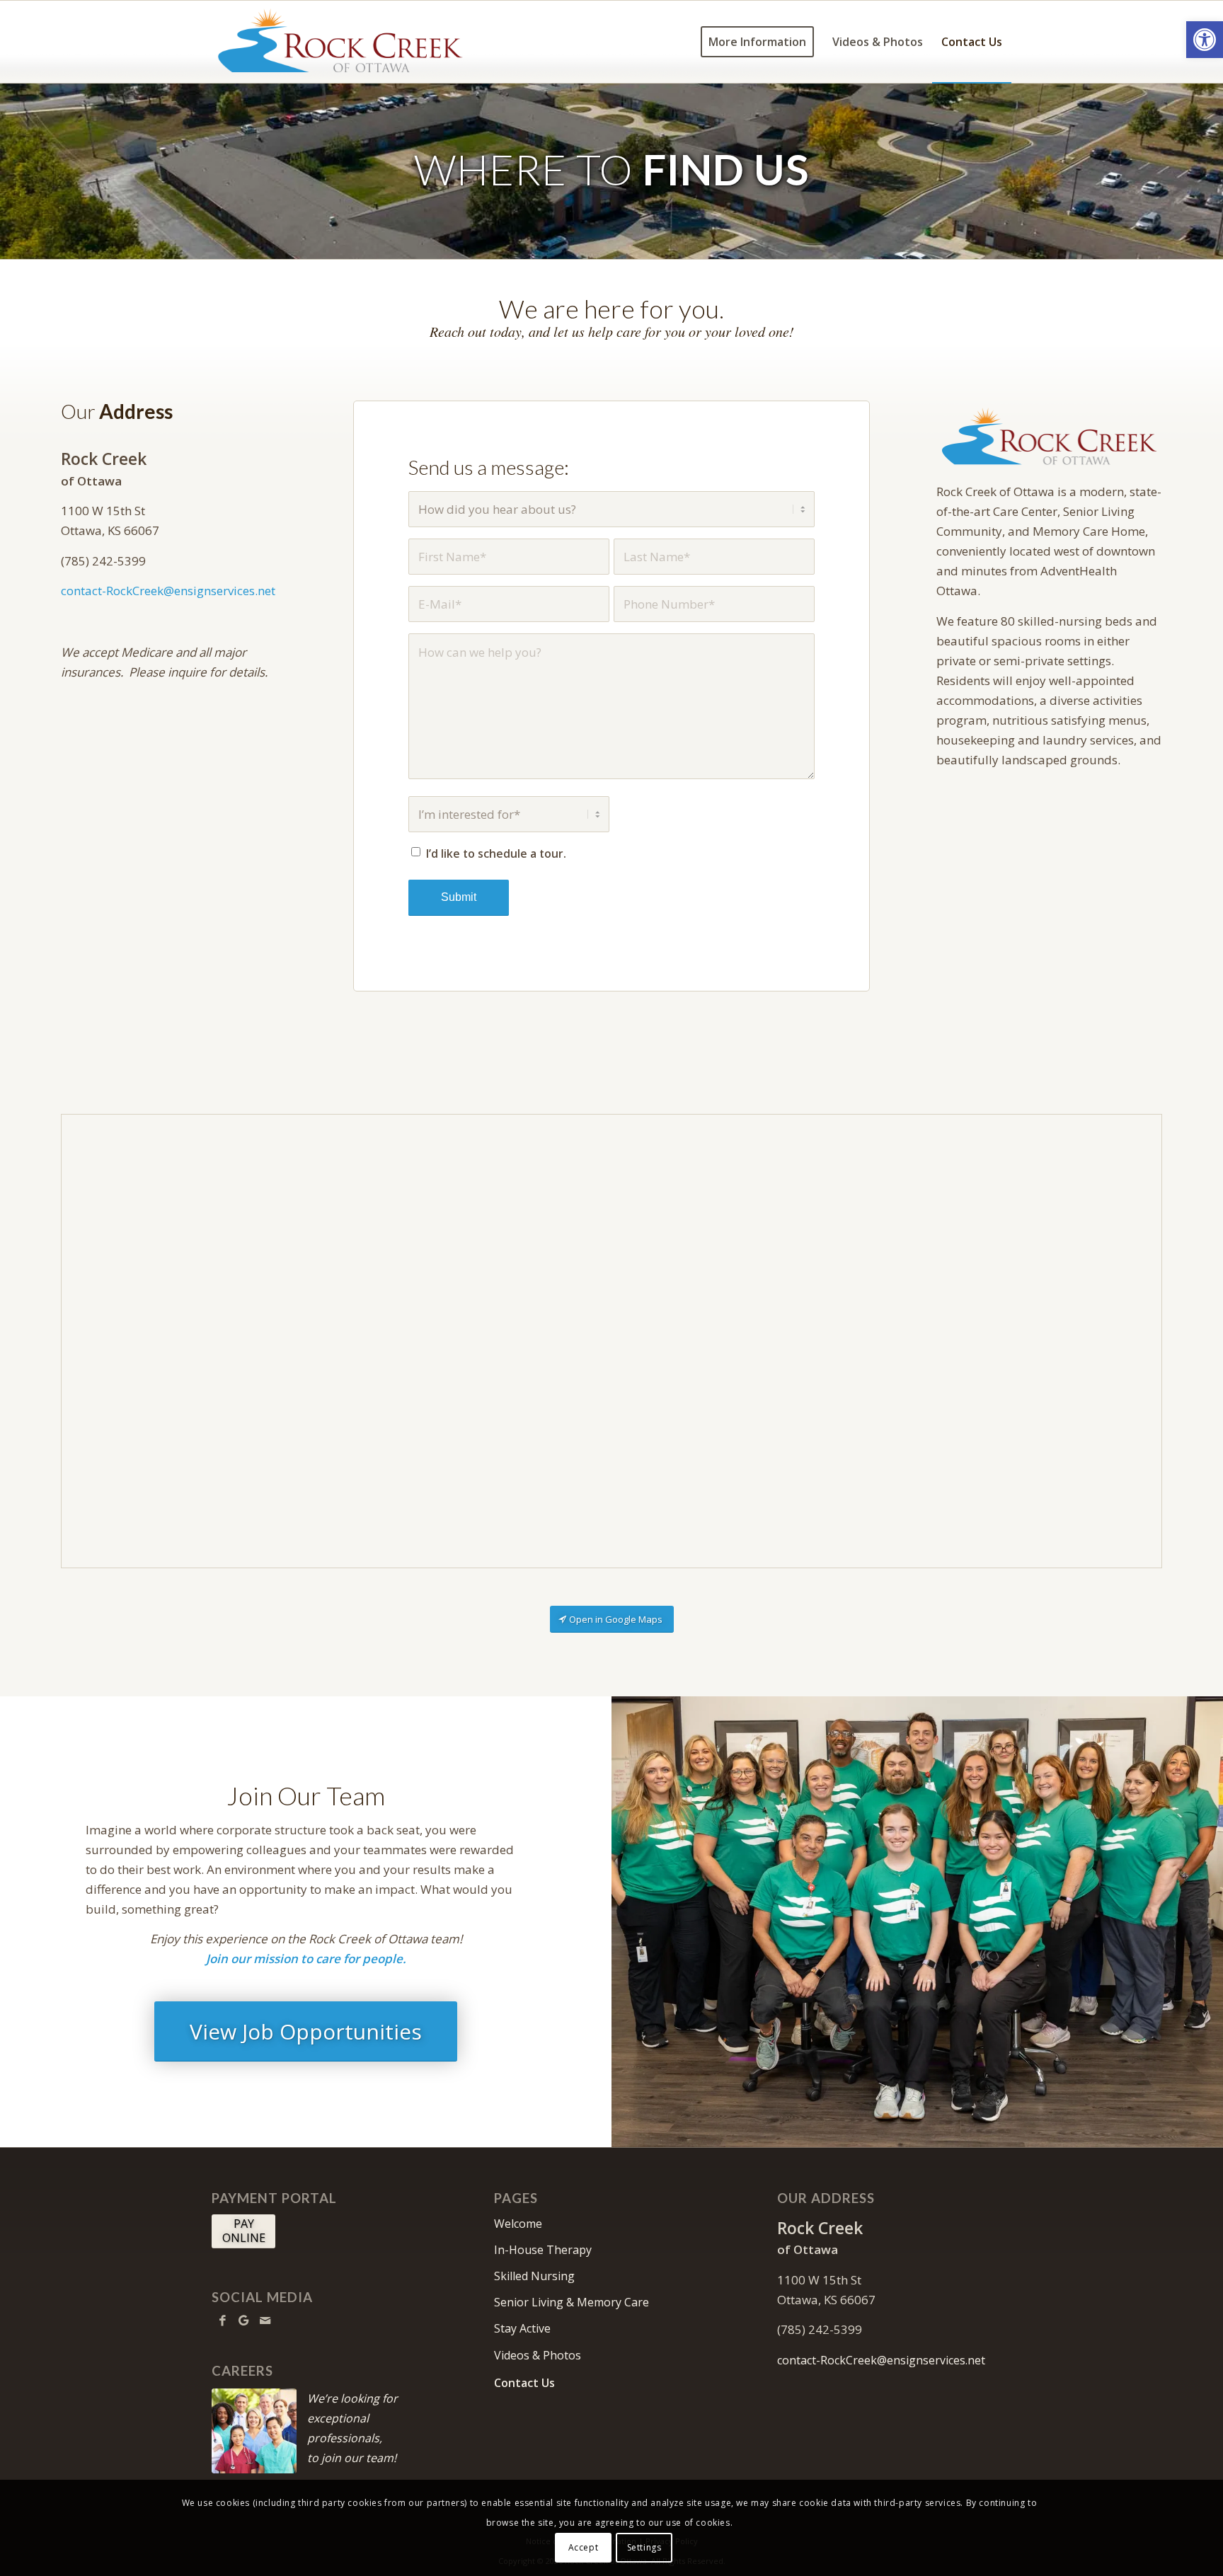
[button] (1205, 40)
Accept (584, 2547)
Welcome (518, 2224)
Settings (644, 2547)
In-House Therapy (543, 2250)
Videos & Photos (538, 2355)
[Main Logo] (340, 42)
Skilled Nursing (534, 2276)
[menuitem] (757, 42)
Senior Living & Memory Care (572, 2302)
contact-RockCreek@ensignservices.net (168, 591)
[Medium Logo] (1049, 436)
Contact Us (524, 2383)
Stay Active (522, 2328)
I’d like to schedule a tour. (496, 853)
